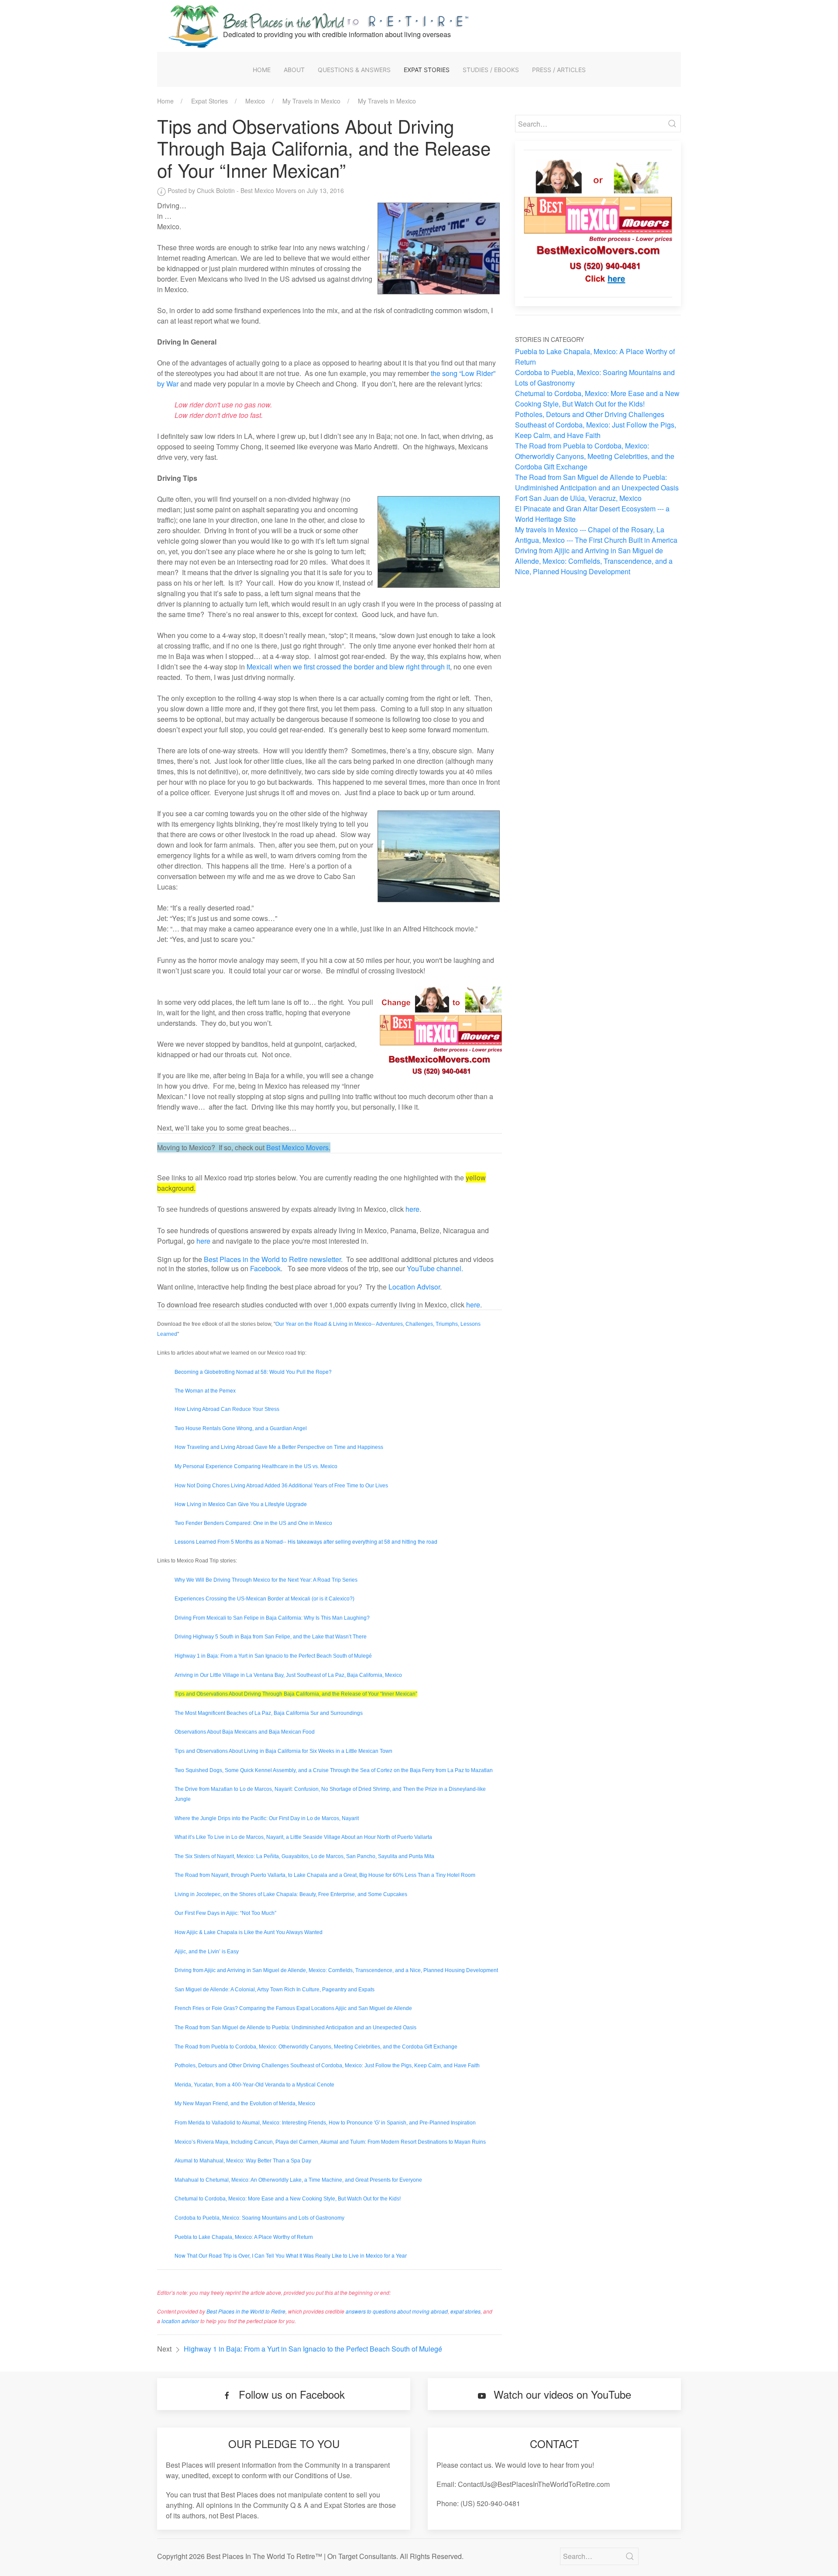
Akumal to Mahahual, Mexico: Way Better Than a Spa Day (243, 2161)
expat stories (465, 2311)
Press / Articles (559, 70)
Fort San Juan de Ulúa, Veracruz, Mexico (578, 498)
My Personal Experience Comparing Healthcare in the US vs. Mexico (256, 1466)
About (294, 70)
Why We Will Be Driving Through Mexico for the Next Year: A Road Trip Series (266, 1580)
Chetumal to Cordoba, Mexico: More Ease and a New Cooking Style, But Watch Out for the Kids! (288, 2199)
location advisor (180, 2321)
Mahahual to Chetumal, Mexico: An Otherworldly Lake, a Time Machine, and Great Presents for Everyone (298, 2180)
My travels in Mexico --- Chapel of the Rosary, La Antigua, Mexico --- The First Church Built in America (596, 535)
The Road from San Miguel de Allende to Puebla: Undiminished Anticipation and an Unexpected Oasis (295, 2028)
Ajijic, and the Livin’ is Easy (207, 1952)
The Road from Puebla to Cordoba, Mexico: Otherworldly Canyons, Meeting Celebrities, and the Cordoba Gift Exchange (316, 2047)
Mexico (255, 101)
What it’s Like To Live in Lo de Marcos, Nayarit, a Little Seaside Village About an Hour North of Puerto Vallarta (303, 1837)
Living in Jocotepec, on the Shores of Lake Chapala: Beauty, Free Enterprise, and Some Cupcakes (291, 1894)
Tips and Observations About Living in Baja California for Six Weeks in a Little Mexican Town (283, 1751)
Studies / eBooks (491, 70)
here (412, 1209)
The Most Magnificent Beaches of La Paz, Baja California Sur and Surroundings (269, 1713)
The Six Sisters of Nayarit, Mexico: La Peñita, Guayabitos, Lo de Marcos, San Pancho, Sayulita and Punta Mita (304, 1856)
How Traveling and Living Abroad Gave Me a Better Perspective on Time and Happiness (279, 1447)
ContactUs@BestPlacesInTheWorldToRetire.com (534, 2484)
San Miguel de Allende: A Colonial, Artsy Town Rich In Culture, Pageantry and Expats (275, 1990)
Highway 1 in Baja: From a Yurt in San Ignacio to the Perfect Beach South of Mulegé (273, 1656)
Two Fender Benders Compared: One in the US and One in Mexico (253, 1523)
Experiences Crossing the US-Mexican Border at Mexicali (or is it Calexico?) (264, 1599)
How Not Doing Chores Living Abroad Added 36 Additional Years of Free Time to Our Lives (281, 1486)
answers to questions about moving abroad (397, 2311)
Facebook (265, 1268)
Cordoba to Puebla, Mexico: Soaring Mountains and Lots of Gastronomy (259, 2218)
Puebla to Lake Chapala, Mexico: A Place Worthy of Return (244, 2237)
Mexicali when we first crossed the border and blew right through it (348, 667)
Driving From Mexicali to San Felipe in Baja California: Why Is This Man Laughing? (272, 1618)
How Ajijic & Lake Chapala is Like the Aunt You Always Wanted (249, 1932)
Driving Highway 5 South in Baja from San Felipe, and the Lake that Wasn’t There (271, 1637)
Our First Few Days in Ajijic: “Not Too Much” (225, 1913)
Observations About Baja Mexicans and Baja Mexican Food (245, 1732)
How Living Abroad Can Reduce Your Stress (227, 1409)
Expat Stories (427, 70)
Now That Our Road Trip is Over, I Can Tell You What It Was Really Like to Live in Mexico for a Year (291, 2255)
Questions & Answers (354, 70)
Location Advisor (414, 1287)
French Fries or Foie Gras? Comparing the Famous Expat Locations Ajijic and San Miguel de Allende (293, 2008)
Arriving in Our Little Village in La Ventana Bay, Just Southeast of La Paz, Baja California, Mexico (288, 1675)
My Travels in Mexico (311, 101)
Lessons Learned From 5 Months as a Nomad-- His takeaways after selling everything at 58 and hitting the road (306, 1541)
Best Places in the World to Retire (246, 2311)
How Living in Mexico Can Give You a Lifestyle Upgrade (241, 1504)
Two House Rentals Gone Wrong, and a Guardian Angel (241, 1428)
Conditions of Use (322, 2475)
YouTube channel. (435, 1268)
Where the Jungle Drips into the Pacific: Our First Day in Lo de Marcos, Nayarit (267, 1818)
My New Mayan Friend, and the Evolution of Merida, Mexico (245, 2104)
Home (262, 70)
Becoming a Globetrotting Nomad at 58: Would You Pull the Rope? (253, 1371)
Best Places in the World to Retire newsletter (272, 1259)
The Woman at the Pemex (205, 1390)
